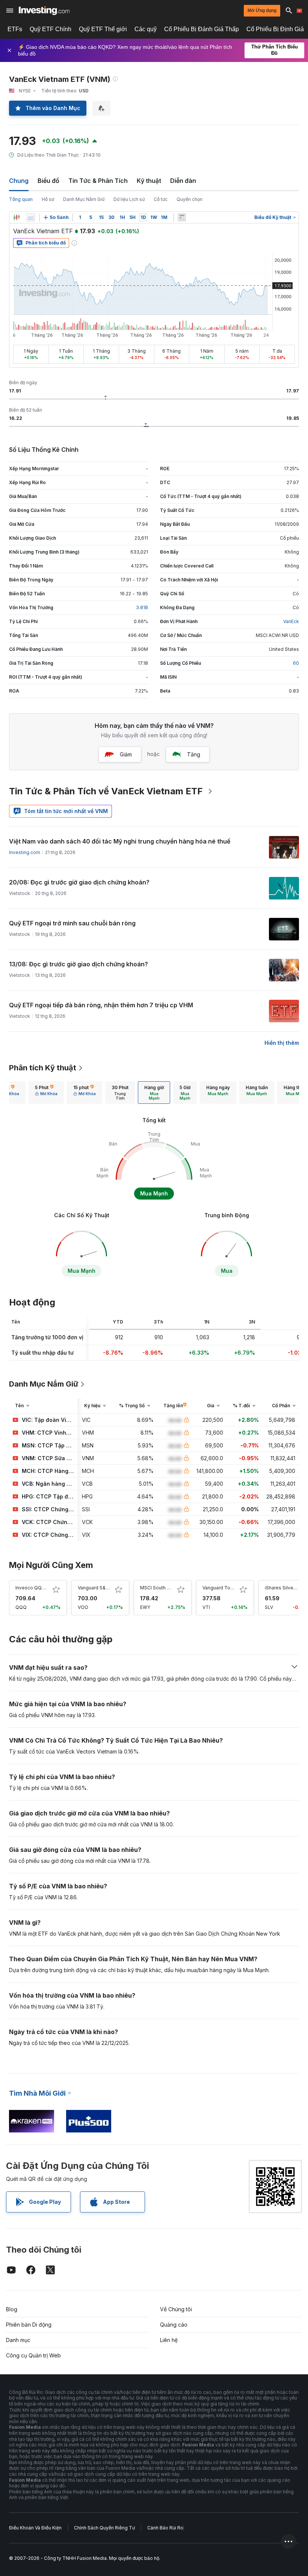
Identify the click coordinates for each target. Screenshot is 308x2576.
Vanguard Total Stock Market (234, 1588)
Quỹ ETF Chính (51, 29)
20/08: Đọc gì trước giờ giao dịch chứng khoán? (79, 882)
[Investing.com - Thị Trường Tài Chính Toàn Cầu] (44, 11)
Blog (12, 2309)
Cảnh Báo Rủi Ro (165, 2528)
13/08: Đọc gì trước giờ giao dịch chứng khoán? (79, 964)
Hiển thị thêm (282, 1043)
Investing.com (25, 852)
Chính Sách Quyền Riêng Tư (104, 2528)
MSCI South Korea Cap (165, 1588)
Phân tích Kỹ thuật (43, 1068)
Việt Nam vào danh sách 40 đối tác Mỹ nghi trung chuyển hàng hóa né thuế (120, 841)
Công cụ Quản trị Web (33, 2355)
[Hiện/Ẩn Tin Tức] (182, 217)
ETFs (15, 29)
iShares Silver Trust (286, 1588)
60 (296, 663)
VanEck (291, 621)
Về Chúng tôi (176, 2309)
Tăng (194, 754)
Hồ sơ (48, 199)
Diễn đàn (183, 181)
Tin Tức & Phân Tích (98, 181)
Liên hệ (169, 2340)
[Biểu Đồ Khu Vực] (31, 217)
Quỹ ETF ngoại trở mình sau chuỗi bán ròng (72, 923)
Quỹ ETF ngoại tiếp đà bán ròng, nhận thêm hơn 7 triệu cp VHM (101, 1005)
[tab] (46, 1093)
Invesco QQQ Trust (37, 1588)
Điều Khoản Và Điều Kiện (35, 2528)
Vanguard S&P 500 (98, 1588)
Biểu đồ (48, 181)
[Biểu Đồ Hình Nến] (17, 217)
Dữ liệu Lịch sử (129, 199)
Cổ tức (161, 199)
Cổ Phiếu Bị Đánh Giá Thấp (202, 29)
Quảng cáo (174, 2325)
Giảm (126, 754)
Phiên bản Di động (29, 2325)
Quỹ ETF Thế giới (103, 29)
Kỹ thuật (149, 181)
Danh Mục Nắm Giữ (84, 199)
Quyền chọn (189, 199)
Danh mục (18, 2340)
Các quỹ (146, 29)
